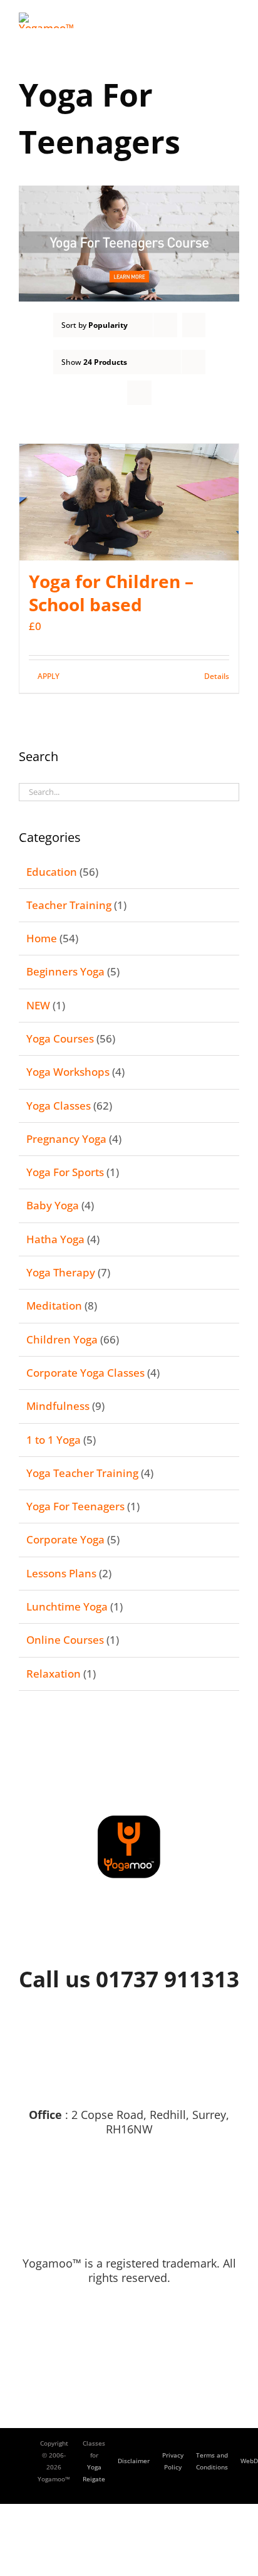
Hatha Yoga (55, 1239)
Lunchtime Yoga (67, 1606)
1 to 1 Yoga (54, 1440)
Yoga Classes (59, 1106)
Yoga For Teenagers (75, 1506)
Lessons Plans (61, 1573)
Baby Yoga (53, 1205)
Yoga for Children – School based (111, 593)
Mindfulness (58, 1406)
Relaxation (54, 1674)
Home (42, 938)
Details (217, 676)
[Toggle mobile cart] (212, 19)
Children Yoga (62, 1339)
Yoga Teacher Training (82, 1473)
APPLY (49, 676)
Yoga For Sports (65, 1172)
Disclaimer (134, 2461)
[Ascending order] (194, 325)
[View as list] (139, 393)
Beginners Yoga (65, 971)
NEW (38, 1005)
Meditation (54, 1306)
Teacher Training (69, 905)
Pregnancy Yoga (66, 1139)
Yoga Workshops (68, 1072)
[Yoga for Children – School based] (129, 502)
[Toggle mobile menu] (234, 19)
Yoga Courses (60, 1038)
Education (52, 872)
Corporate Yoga (65, 1539)
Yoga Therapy (61, 1272)
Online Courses (65, 1640)
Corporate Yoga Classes (85, 1373)
